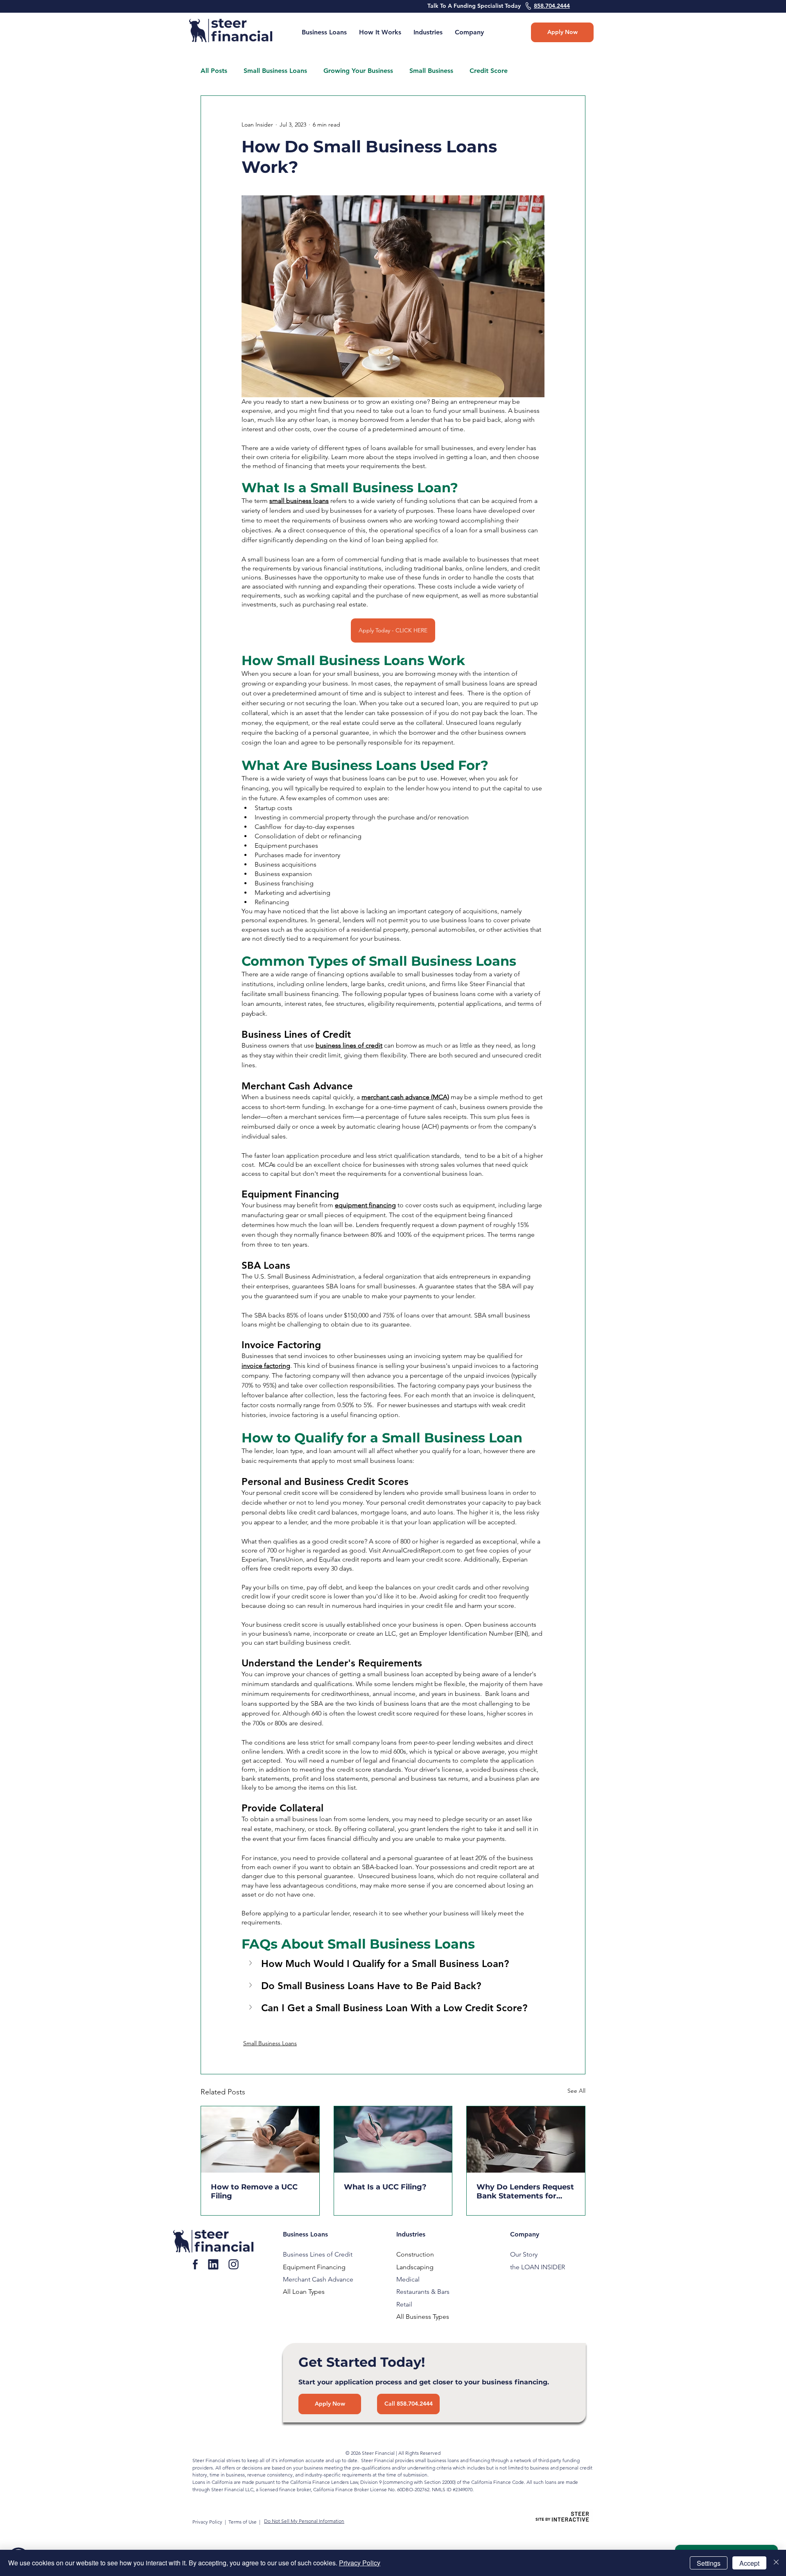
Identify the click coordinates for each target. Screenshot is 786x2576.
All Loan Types (304, 2292)
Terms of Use (243, 2522)
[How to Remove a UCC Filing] (260, 2139)
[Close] (776, 2563)
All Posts (214, 71)
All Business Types (423, 2317)
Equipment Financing (314, 2267)
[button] (469, 32)
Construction (415, 2254)
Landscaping (415, 2267)
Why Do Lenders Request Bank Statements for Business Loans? (525, 2191)
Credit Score (489, 71)
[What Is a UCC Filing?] (393, 2139)
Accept (749, 2563)
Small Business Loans (275, 71)
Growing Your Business (358, 71)
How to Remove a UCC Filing (254, 2191)
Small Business (431, 71)
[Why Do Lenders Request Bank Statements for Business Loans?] (526, 2139)
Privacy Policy (208, 2522)
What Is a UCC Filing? (385, 2187)
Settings (709, 2563)
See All (576, 2091)
